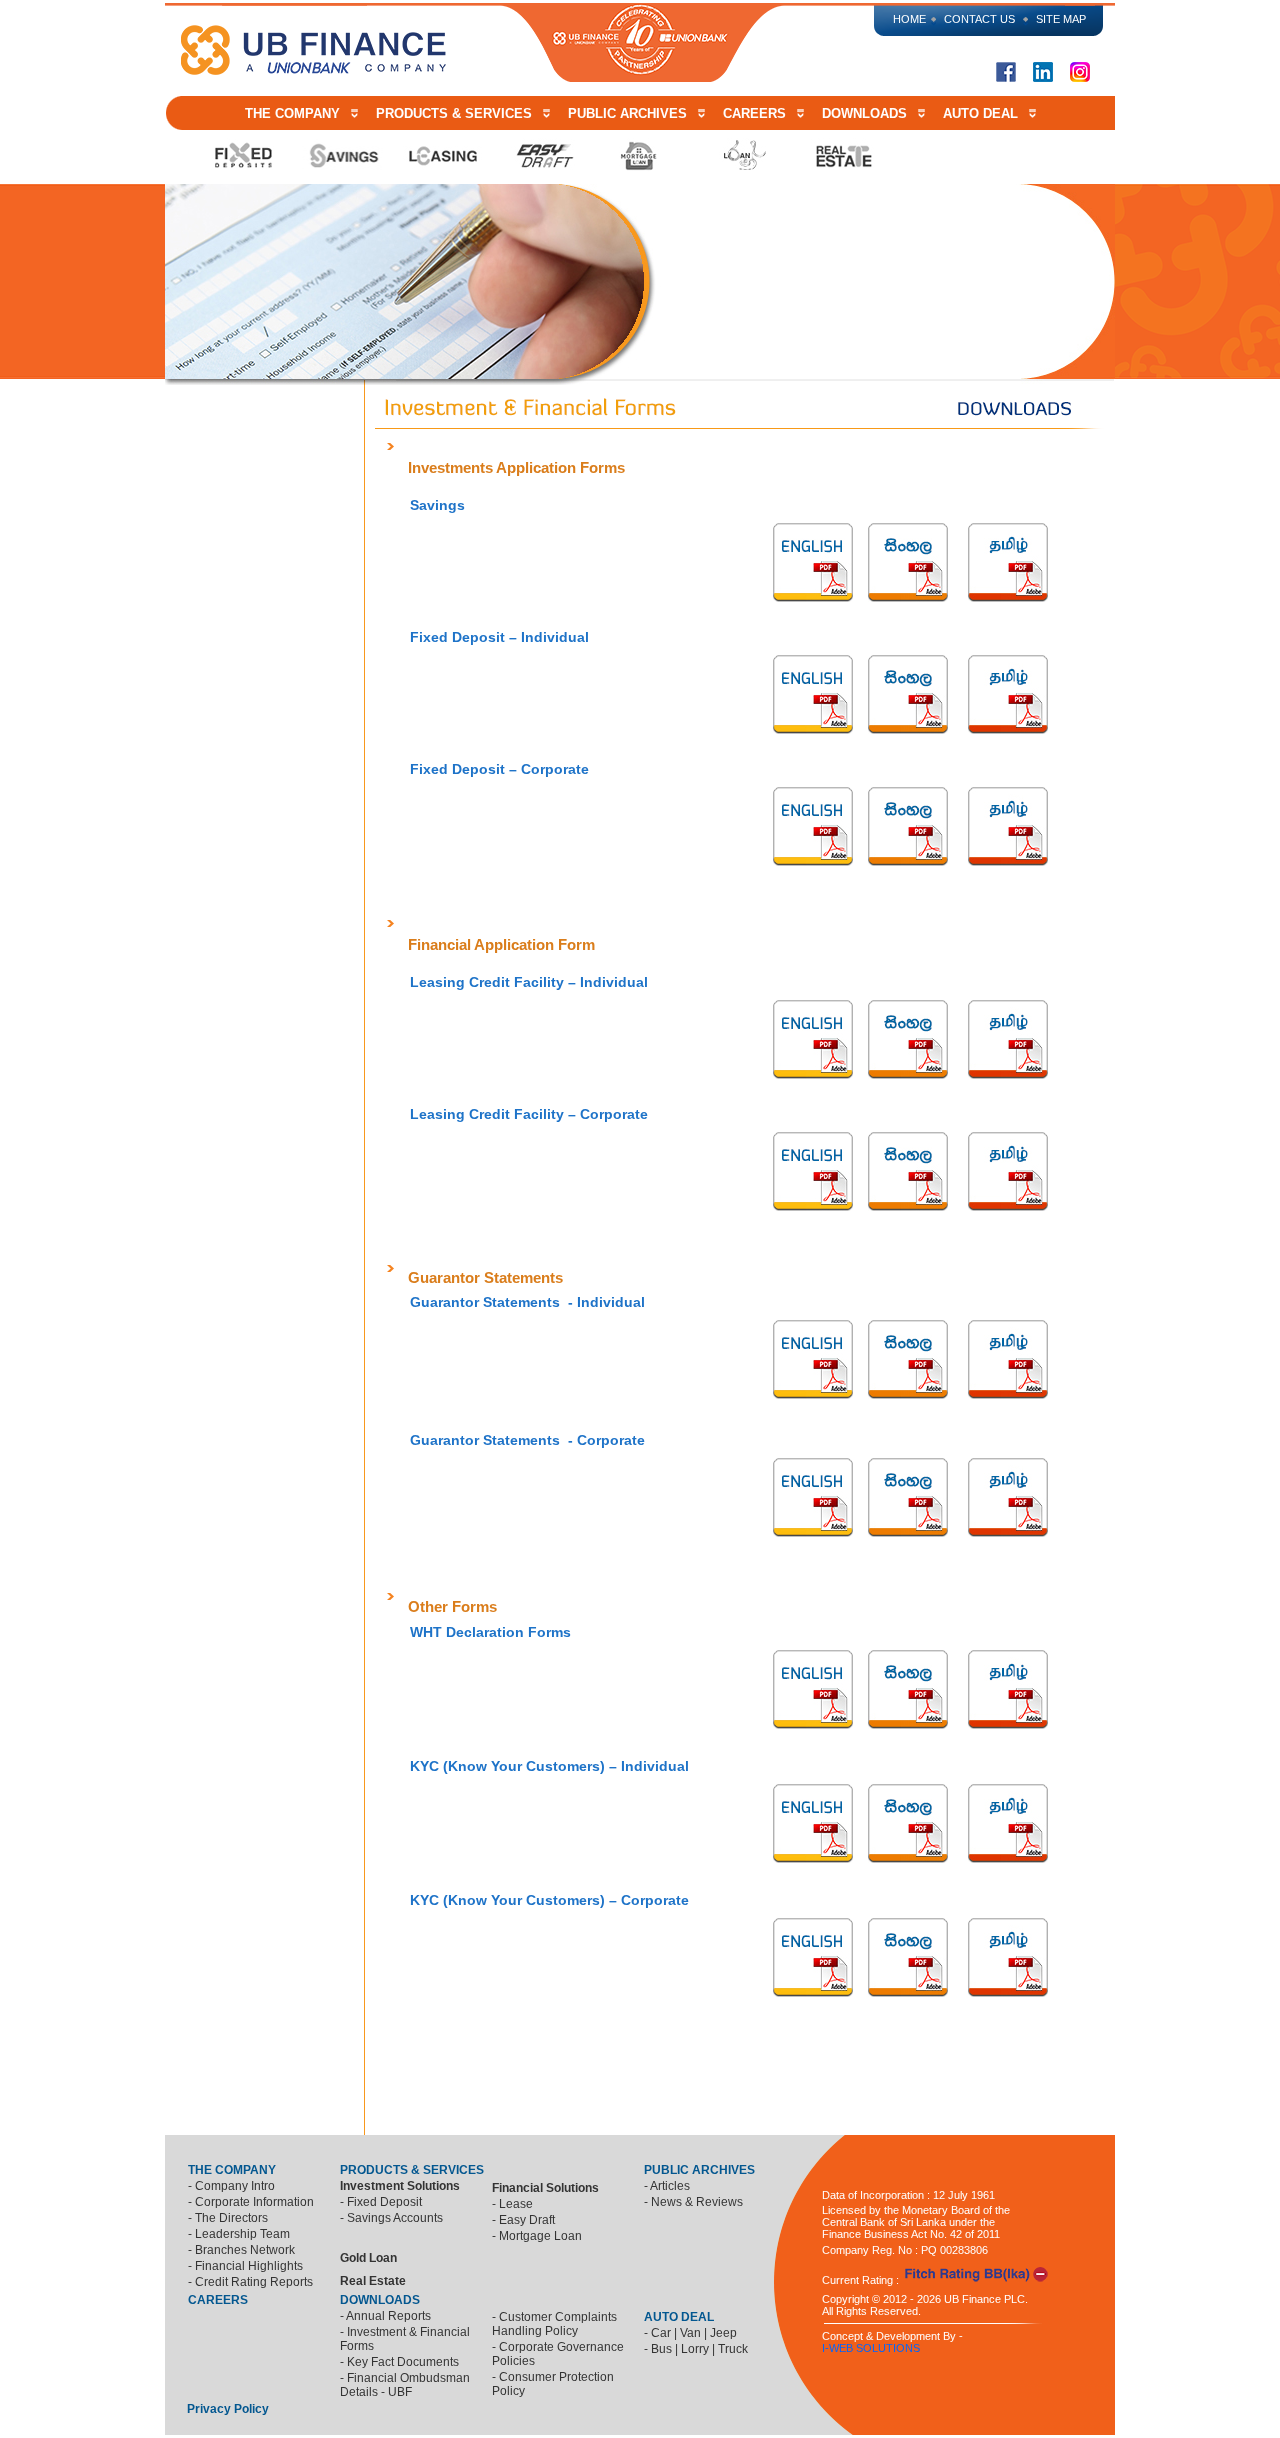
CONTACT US (979, 19)
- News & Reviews (693, 2202)
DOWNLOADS (864, 113)
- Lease (512, 2204)
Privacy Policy (229, 2409)
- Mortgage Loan (537, 2236)
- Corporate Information (251, 2202)
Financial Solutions (547, 2188)
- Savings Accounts (391, 2218)
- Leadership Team (239, 2234)
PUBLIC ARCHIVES (627, 113)
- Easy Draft (523, 2220)
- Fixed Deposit (381, 2202)
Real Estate (373, 2281)
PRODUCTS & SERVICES (454, 113)
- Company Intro (231, 2186)
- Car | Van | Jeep (690, 2333)
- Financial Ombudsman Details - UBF (405, 2385)
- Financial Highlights (245, 2266)
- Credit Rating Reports (250, 2282)
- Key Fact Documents (399, 2362)
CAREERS (754, 113)
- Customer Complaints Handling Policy (554, 2324)
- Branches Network (241, 2250)
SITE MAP (1061, 19)
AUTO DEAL (980, 113)
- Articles (667, 2186)
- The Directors (228, 2218)
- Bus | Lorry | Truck (696, 2349)
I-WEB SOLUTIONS (871, 2348)
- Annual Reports (385, 2316)
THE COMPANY (296, 113)
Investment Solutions (401, 2186)
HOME (909, 19)
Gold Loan (368, 2258)
